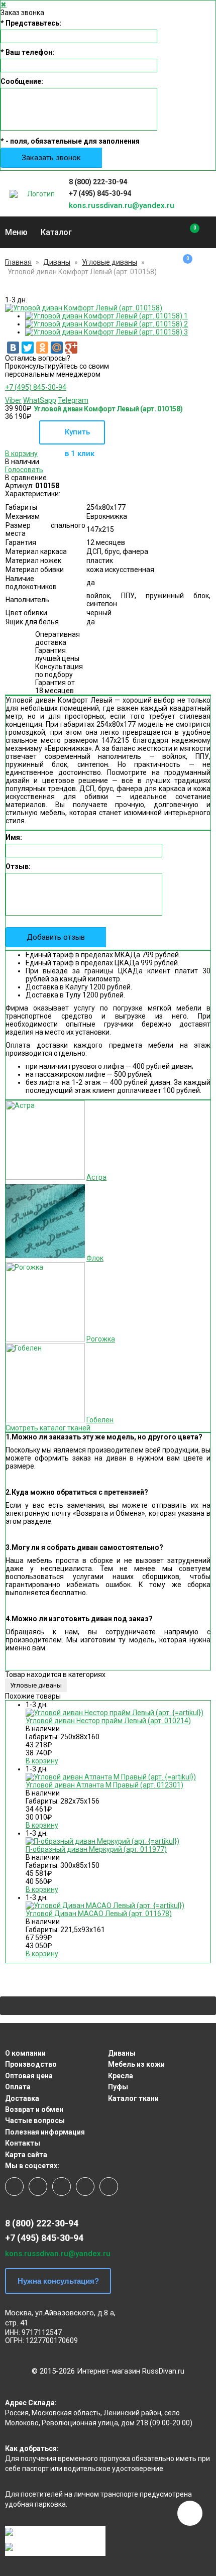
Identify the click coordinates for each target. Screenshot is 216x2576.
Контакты (23, 2143)
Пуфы (118, 2087)
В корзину (21, 454)
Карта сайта (26, 2155)
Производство (31, 2064)
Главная (18, 262)
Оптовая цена (29, 2076)
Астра (96, 1177)
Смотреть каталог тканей (48, 1428)
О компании (25, 2053)
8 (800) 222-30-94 (98, 182)
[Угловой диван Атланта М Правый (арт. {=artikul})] (111, 1777)
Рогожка (101, 1339)
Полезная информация (45, 2132)
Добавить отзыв (56, 937)
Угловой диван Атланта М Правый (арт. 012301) (104, 1785)
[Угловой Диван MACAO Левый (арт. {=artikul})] (105, 1906)
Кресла (121, 2076)
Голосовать (24, 470)
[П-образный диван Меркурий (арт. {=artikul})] (102, 1841)
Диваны (57, 262)
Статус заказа (206, 194)
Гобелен (100, 1420)
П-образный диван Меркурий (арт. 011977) (96, 1849)
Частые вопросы (35, 2120)
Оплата (18, 2087)
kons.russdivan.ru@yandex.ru (122, 205)
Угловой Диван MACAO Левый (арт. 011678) (99, 1914)
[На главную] (37, 194)
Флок (95, 1258)
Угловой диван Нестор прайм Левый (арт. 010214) (108, 1721)
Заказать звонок (51, 158)
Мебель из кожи (136, 2064)
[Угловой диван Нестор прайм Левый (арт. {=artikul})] (115, 1713)
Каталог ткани (133, 2098)
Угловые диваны (110, 262)
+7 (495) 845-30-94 (100, 193)
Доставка (22, 2098)
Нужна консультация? (58, 2281)
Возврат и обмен (34, 2109)
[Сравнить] (188, 233)
